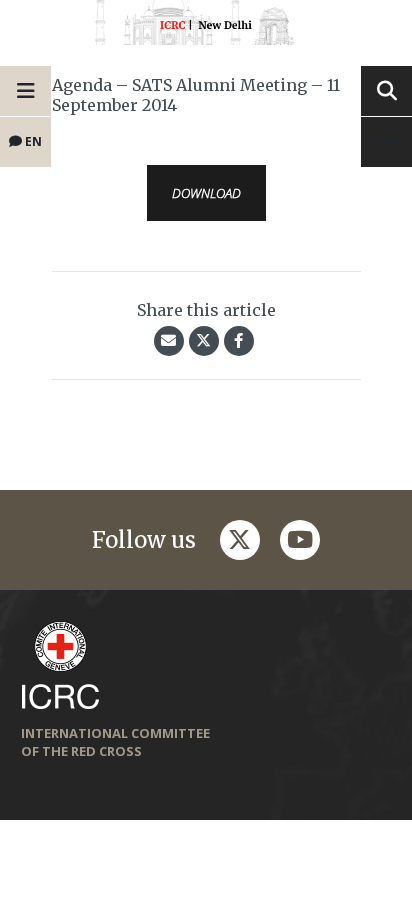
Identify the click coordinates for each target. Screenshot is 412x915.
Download (206, 193)
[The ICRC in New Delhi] (206, 26)
